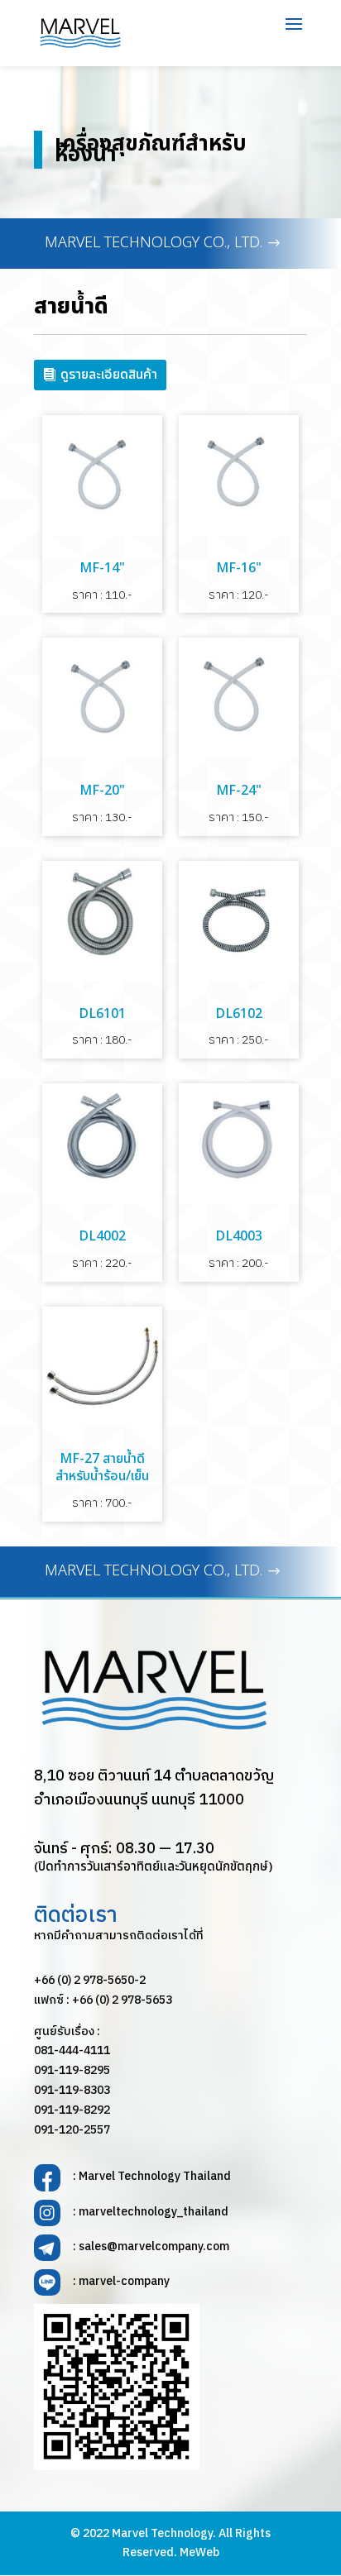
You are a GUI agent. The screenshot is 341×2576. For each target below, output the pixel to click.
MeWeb (199, 2552)
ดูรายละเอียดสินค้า (109, 375)
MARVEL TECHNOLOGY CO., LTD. (154, 243)
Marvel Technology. (164, 2533)
